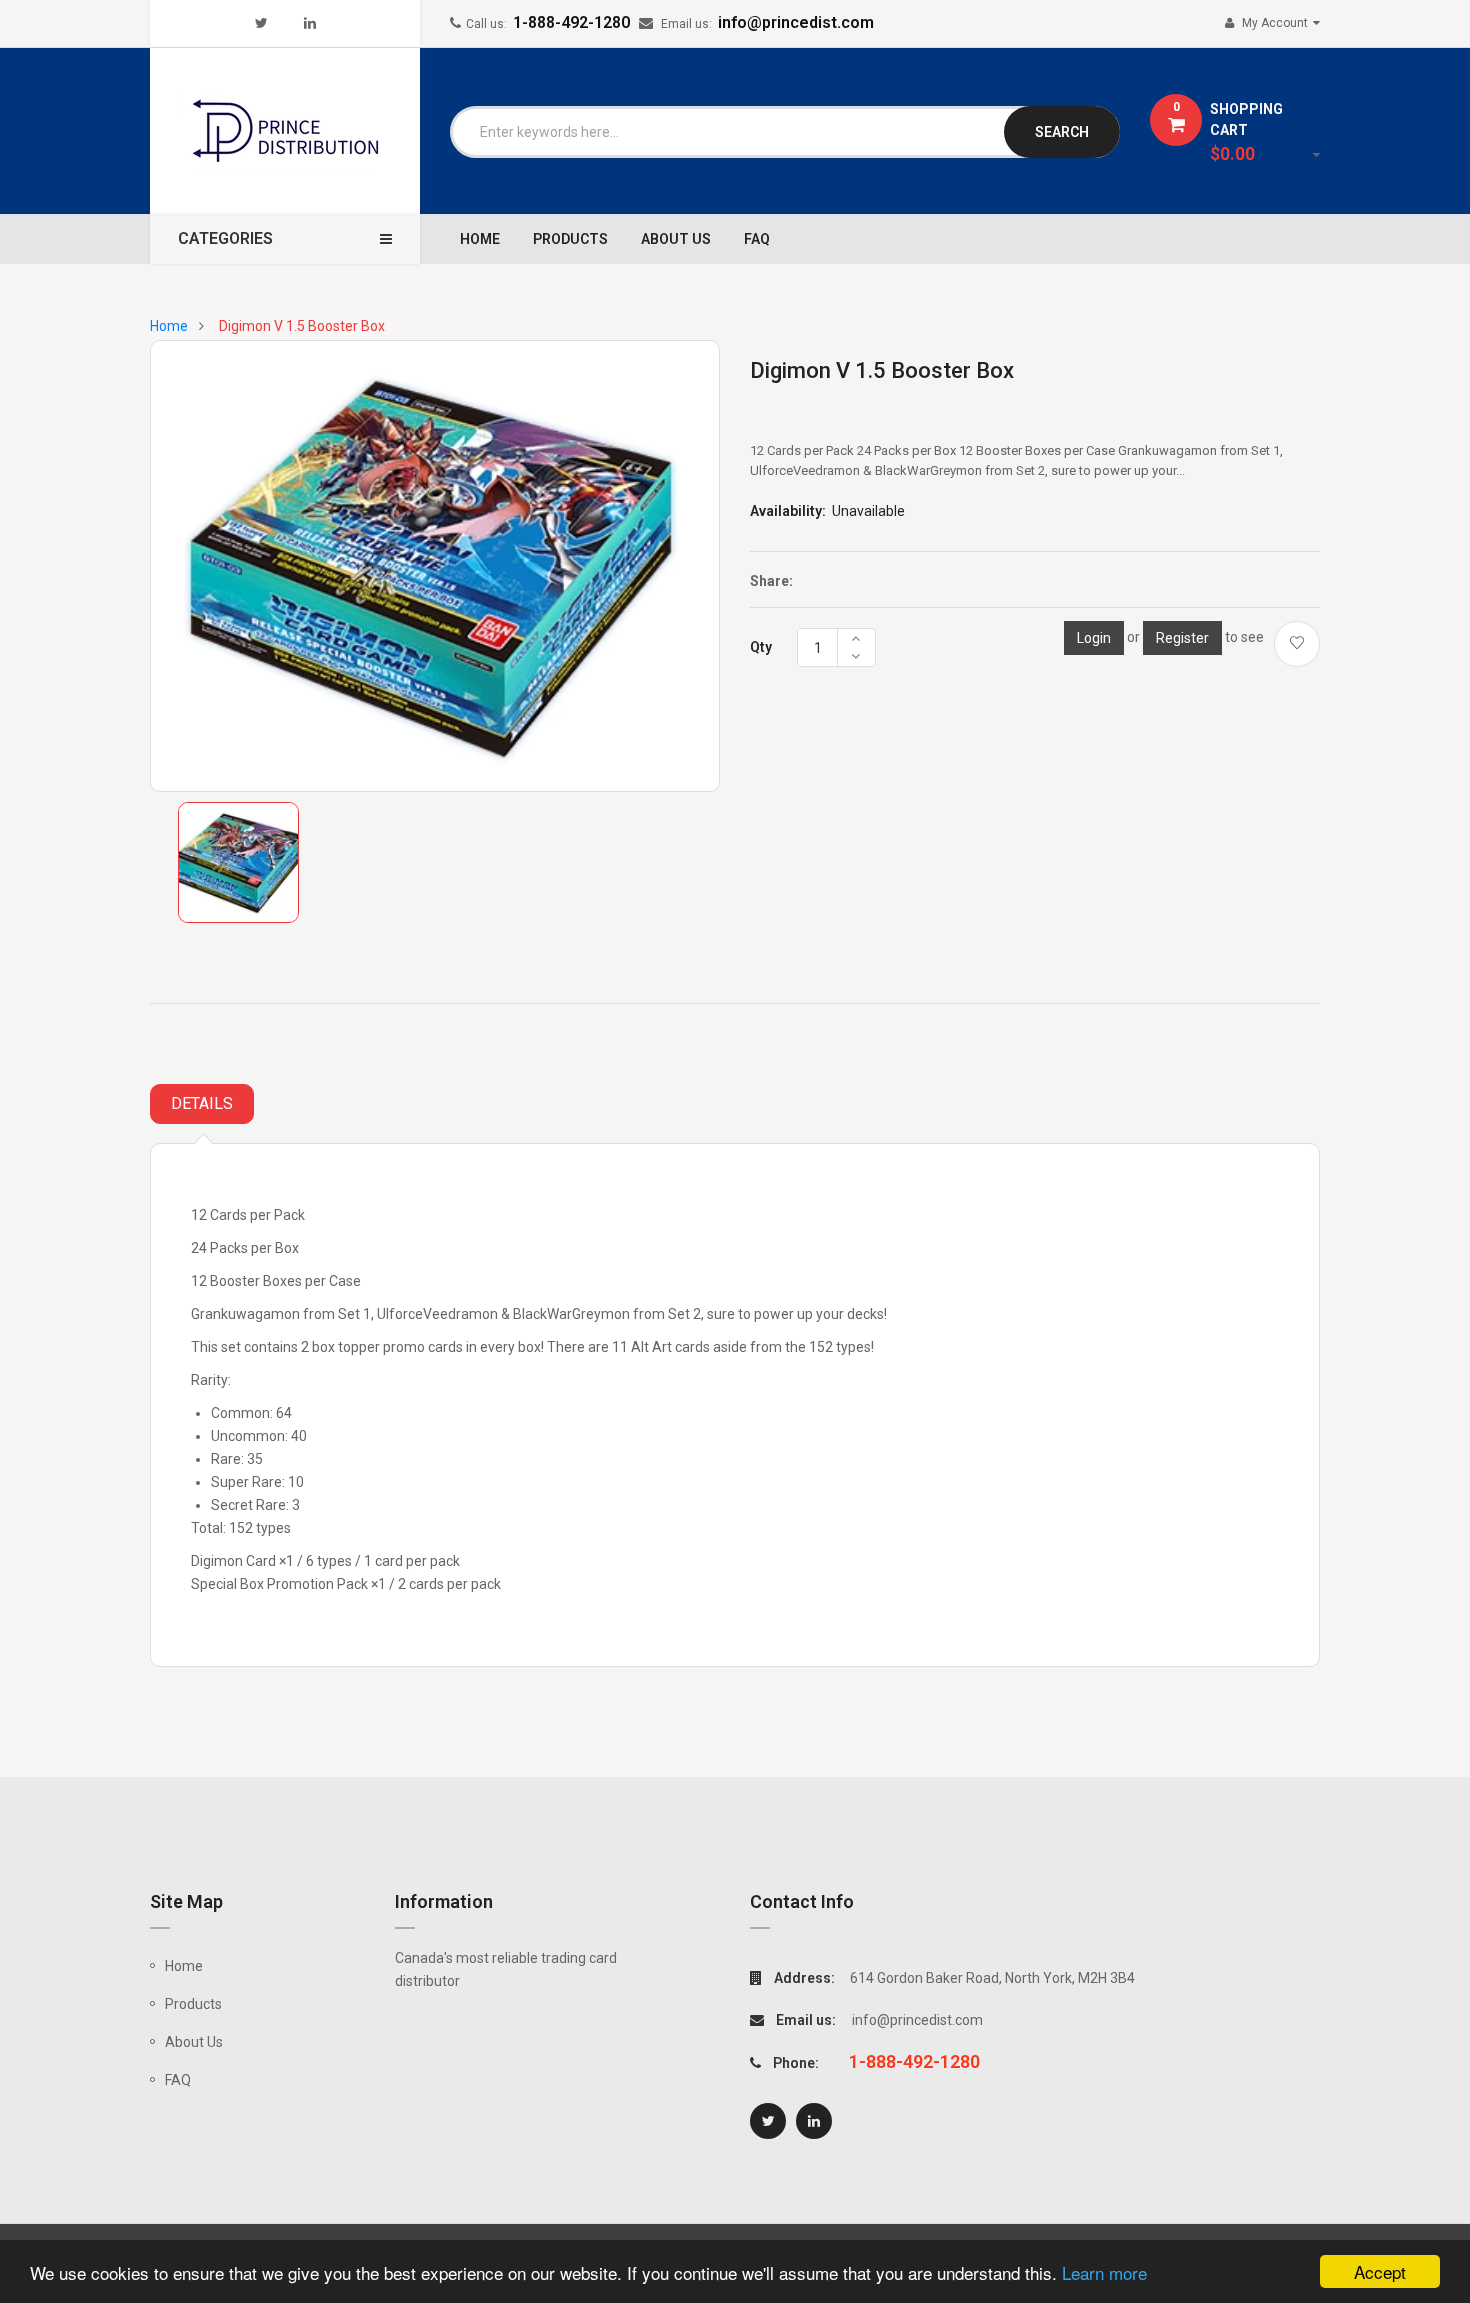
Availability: (788, 511)
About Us (194, 2042)
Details (202, 1103)
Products (193, 2004)
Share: (771, 581)
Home (184, 1966)
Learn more (1104, 2272)
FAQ (178, 2080)
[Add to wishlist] (1297, 644)
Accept (1380, 2271)
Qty (761, 647)
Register (1182, 638)
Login (1094, 638)
